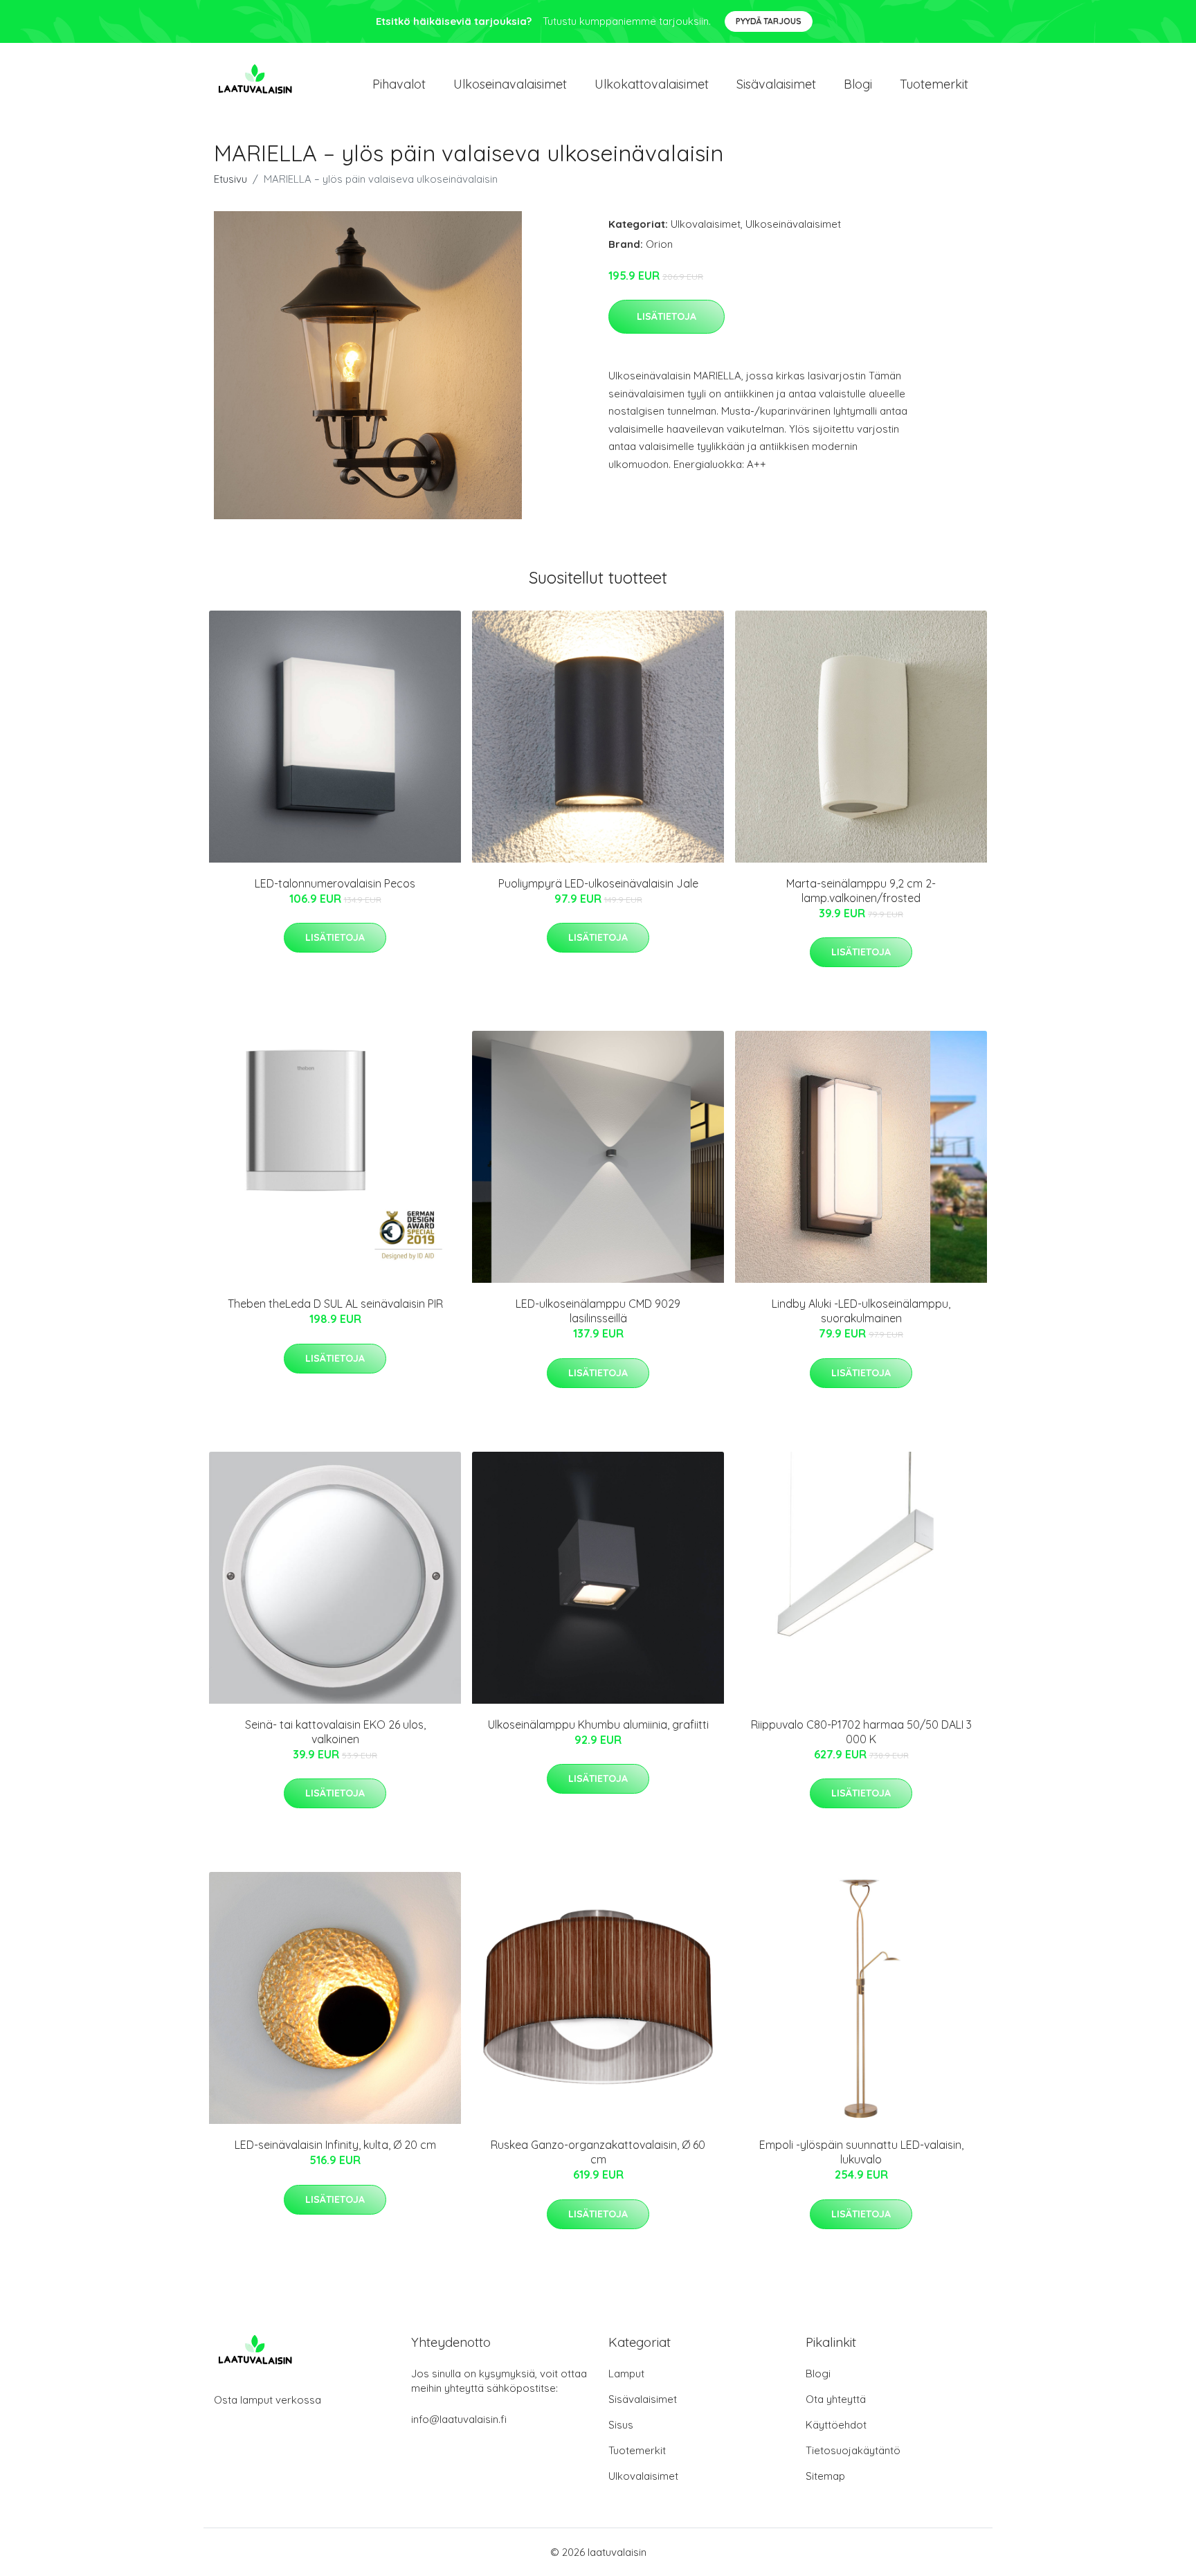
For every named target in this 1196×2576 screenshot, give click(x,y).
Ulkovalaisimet (706, 224)
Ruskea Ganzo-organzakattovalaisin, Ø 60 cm (598, 2152)
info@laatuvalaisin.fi (459, 2419)
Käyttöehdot (836, 2425)
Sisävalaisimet (776, 84)
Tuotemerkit (934, 84)
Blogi (858, 84)
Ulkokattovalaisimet (652, 84)
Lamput (626, 2374)
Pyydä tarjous (769, 21)
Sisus (621, 2425)
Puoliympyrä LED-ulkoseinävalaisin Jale (598, 883)
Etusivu (230, 179)
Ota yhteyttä (836, 2399)
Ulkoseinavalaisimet (510, 84)
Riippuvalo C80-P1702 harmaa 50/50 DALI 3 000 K (861, 1732)
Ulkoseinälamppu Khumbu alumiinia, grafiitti (598, 1724)
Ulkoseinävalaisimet (793, 224)
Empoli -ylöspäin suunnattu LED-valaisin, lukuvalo (861, 2152)
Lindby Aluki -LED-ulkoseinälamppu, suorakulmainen (861, 1311)
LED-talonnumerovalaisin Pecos (335, 883)
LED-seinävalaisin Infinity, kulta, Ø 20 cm (335, 2145)
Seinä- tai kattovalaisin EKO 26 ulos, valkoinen (335, 1732)
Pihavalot (399, 84)
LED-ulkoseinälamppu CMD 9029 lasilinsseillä (598, 1311)
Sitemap (825, 2476)
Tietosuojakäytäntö (853, 2450)
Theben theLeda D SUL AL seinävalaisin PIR (335, 1304)
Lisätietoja (667, 316)
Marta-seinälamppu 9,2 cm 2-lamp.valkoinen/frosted (861, 891)
